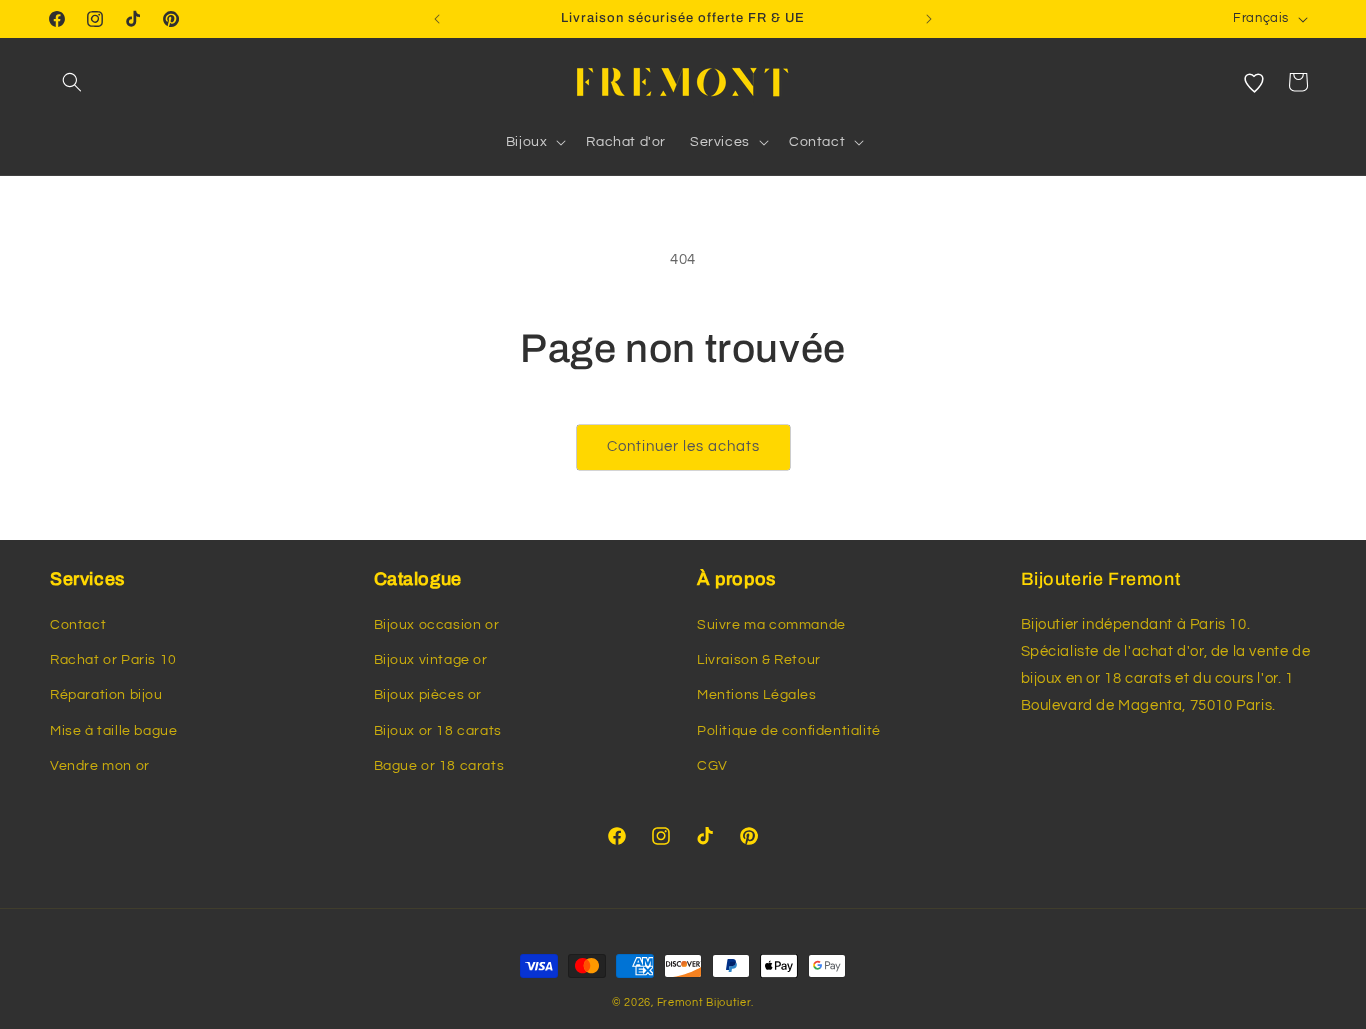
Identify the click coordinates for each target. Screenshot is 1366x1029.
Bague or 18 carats (439, 766)
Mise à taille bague (113, 731)
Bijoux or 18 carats (438, 731)
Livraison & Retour (759, 660)
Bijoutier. (730, 1002)
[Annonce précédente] (437, 19)
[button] (72, 82)
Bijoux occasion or (437, 625)
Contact (78, 625)
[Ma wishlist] (1254, 82)
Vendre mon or (100, 766)
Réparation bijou (106, 695)
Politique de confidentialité (789, 731)
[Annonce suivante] (929, 19)
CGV (712, 766)
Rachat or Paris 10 (113, 660)
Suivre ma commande (771, 625)
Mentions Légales (757, 695)
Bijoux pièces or (428, 695)
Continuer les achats (683, 446)
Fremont (682, 1002)
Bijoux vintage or (431, 660)
